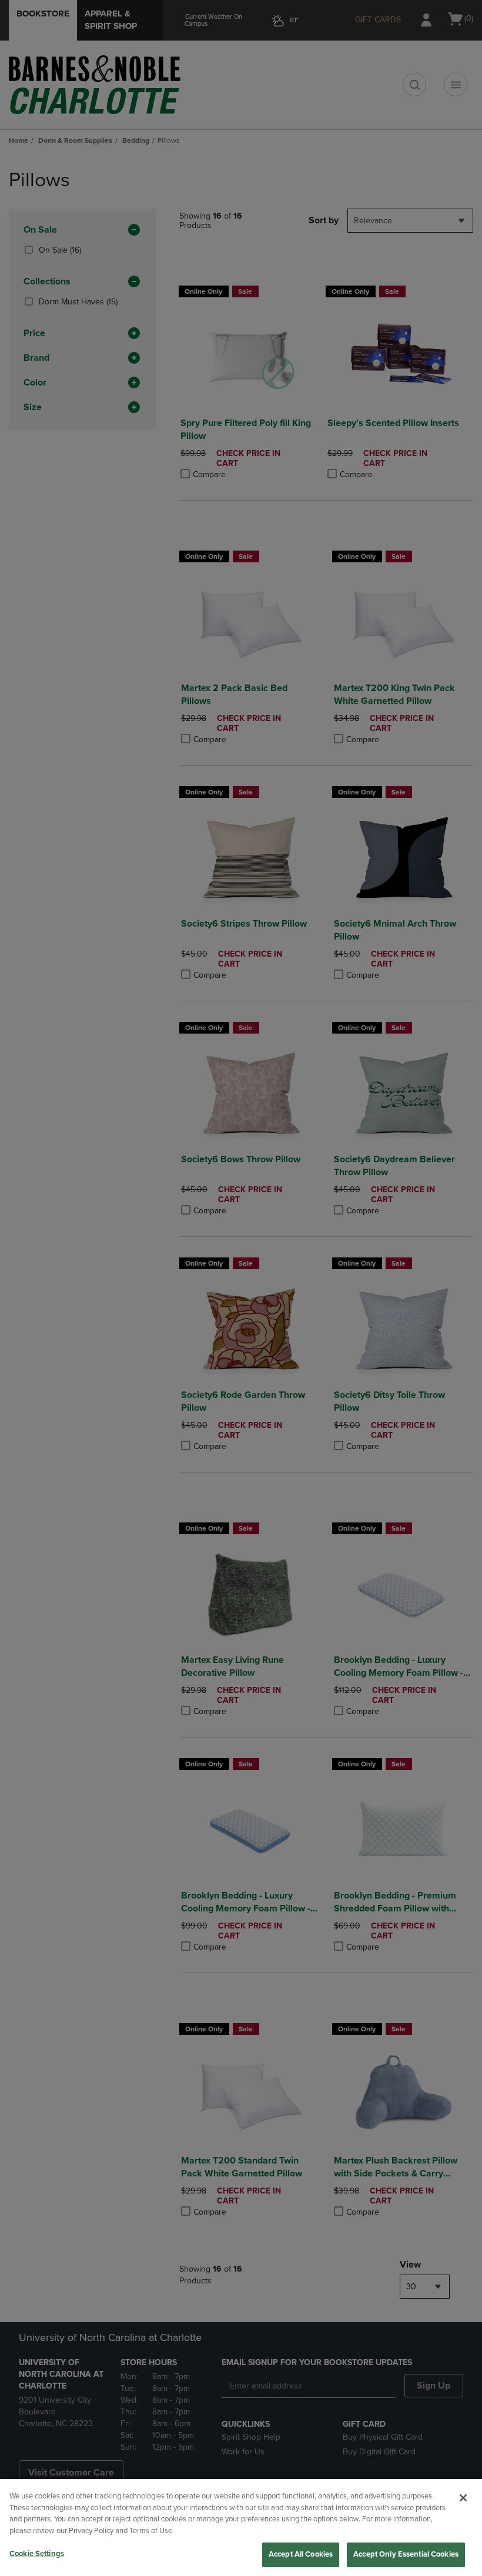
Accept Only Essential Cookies (406, 2554)
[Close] (463, 2498)
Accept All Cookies (301, 2554)
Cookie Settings (37, 2554)
